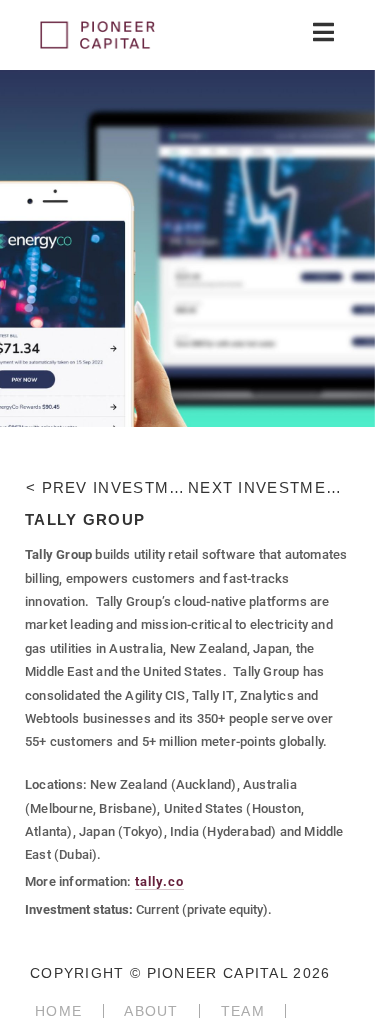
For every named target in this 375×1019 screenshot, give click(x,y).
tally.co (159, 881)
